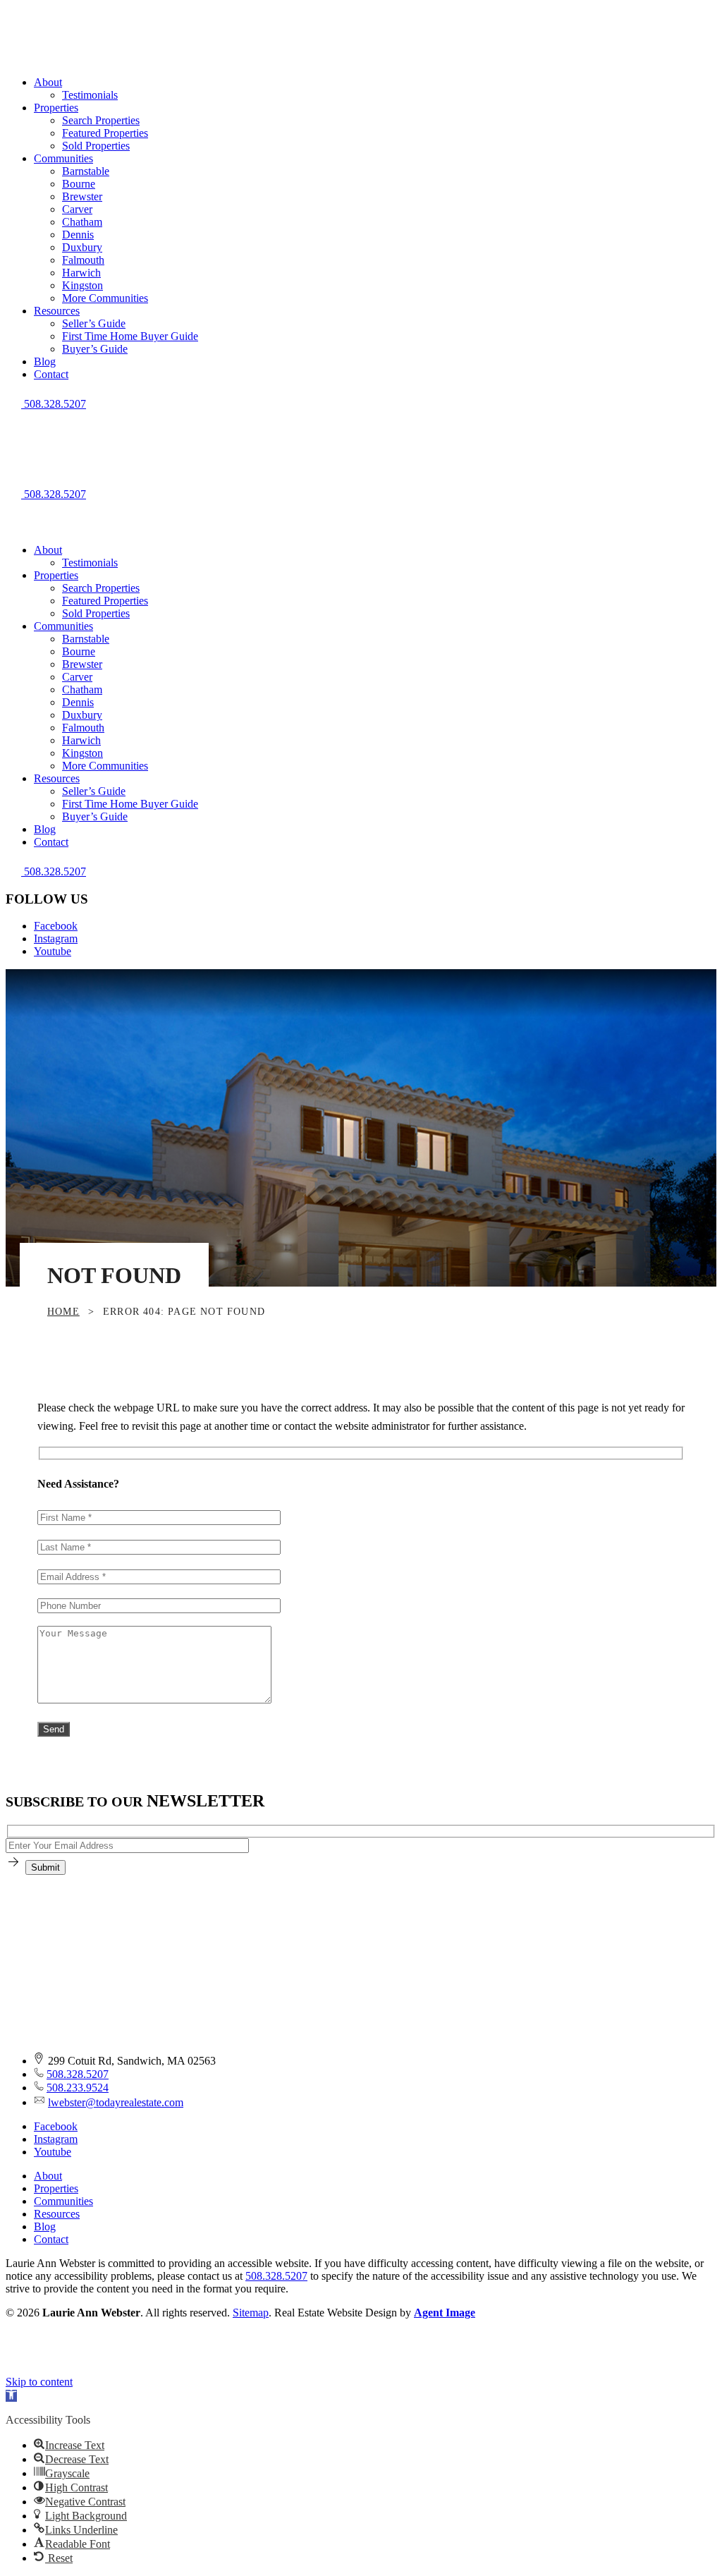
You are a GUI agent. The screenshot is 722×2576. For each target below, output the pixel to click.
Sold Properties (96, 146)
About (48, 82)
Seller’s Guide (94, 323)
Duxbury (82, 247)
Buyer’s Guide (95, 349)
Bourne (79, 184)
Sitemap (251, 2313)
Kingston (82, 285)
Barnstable (86, 171)
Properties (56, 108)
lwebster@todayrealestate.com (116, 2102)
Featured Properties (105, 133)
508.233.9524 (78, 2088)
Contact (51, 374)
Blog (45, 362)
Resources (57, 311)
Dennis (78, 235)
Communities (63, 158)
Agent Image (445, 2313)
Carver (77, 209)
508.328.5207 (78, 2074)
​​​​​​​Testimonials (90, 95)
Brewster (82, 196)
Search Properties (101, 120)
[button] (361, 417)
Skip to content (39, 2382)
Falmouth (83, 260)
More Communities (105, 298)
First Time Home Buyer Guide (130, 336)
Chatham (82, 222)
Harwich (81, 273)
